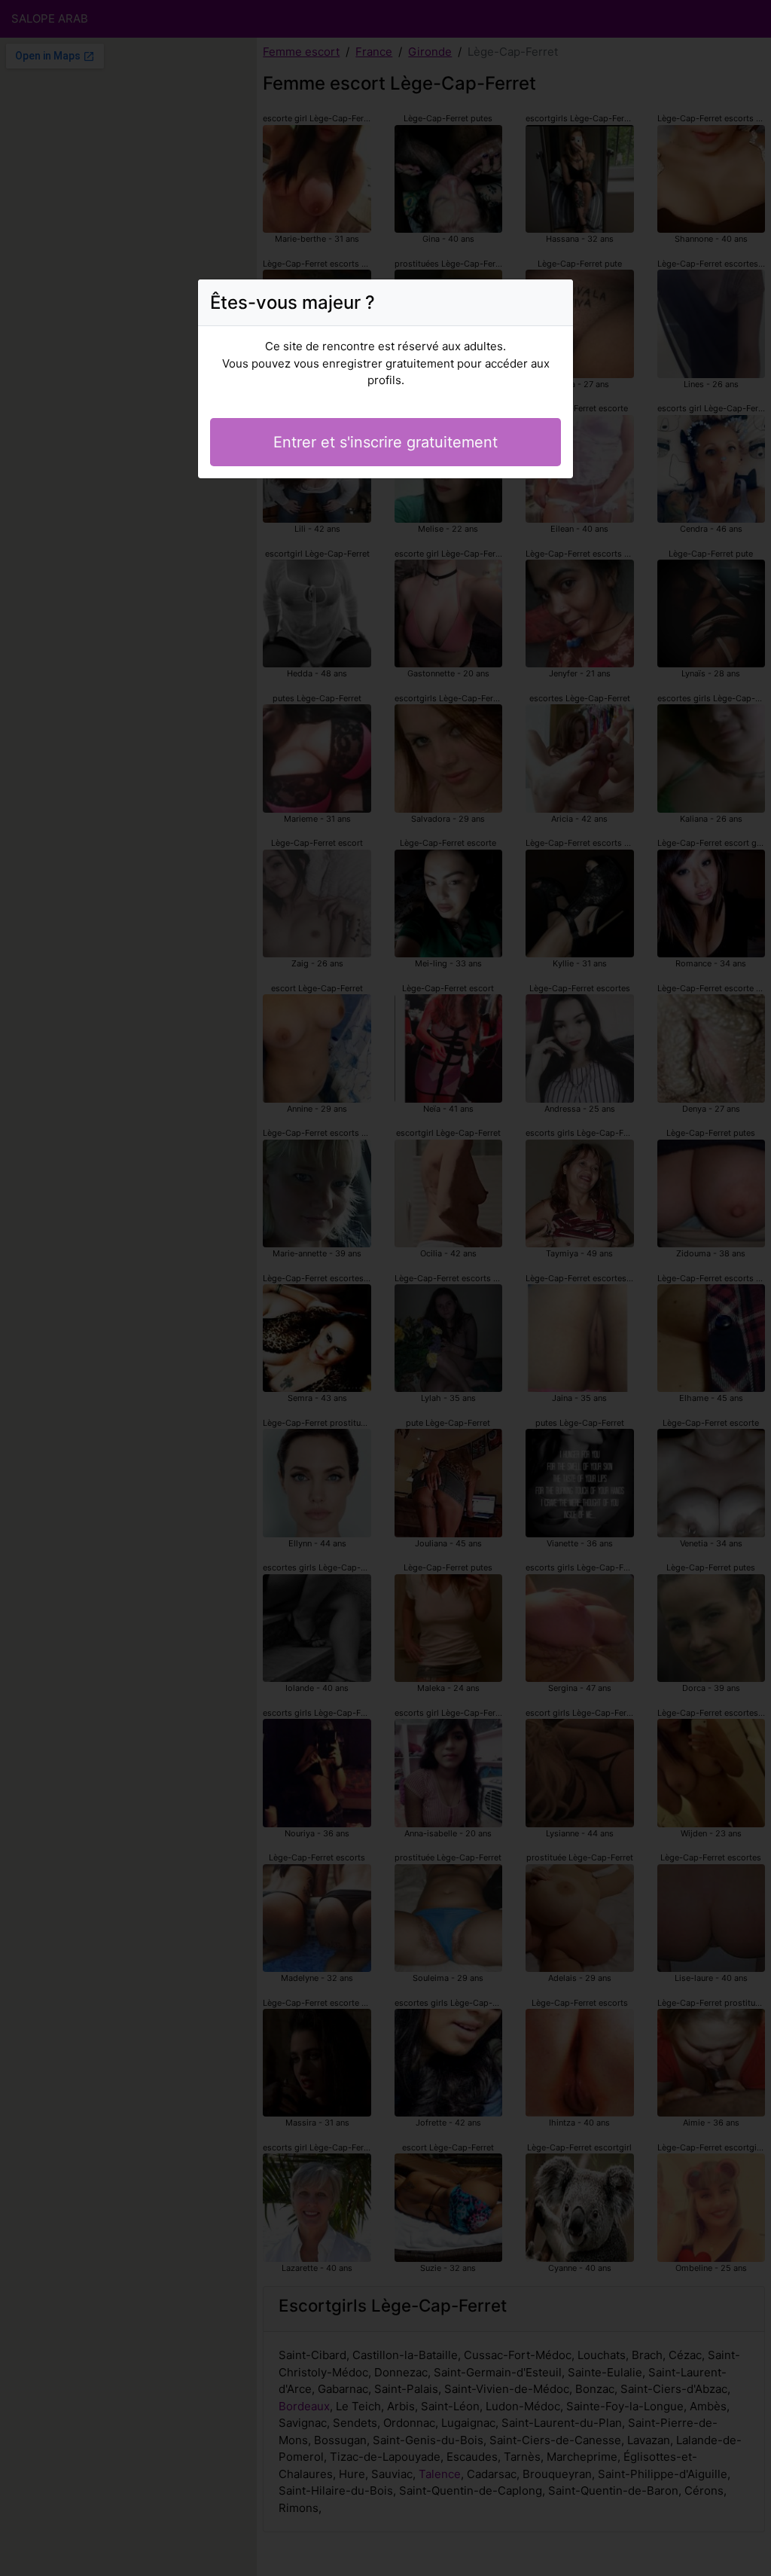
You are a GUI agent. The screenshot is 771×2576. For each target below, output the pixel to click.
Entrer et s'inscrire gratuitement (385, 442)
